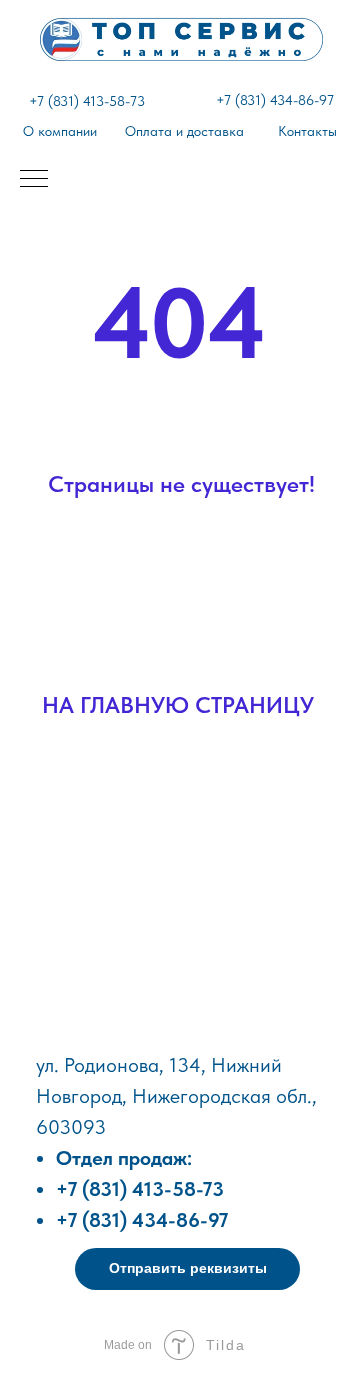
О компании (60, 131)
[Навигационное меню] (34, 180)
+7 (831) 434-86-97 (275, 100)
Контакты (307, 131)
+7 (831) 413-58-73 (87, 101)
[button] (187, 1269)
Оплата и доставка (184, 131)
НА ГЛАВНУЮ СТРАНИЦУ (178, 705)
